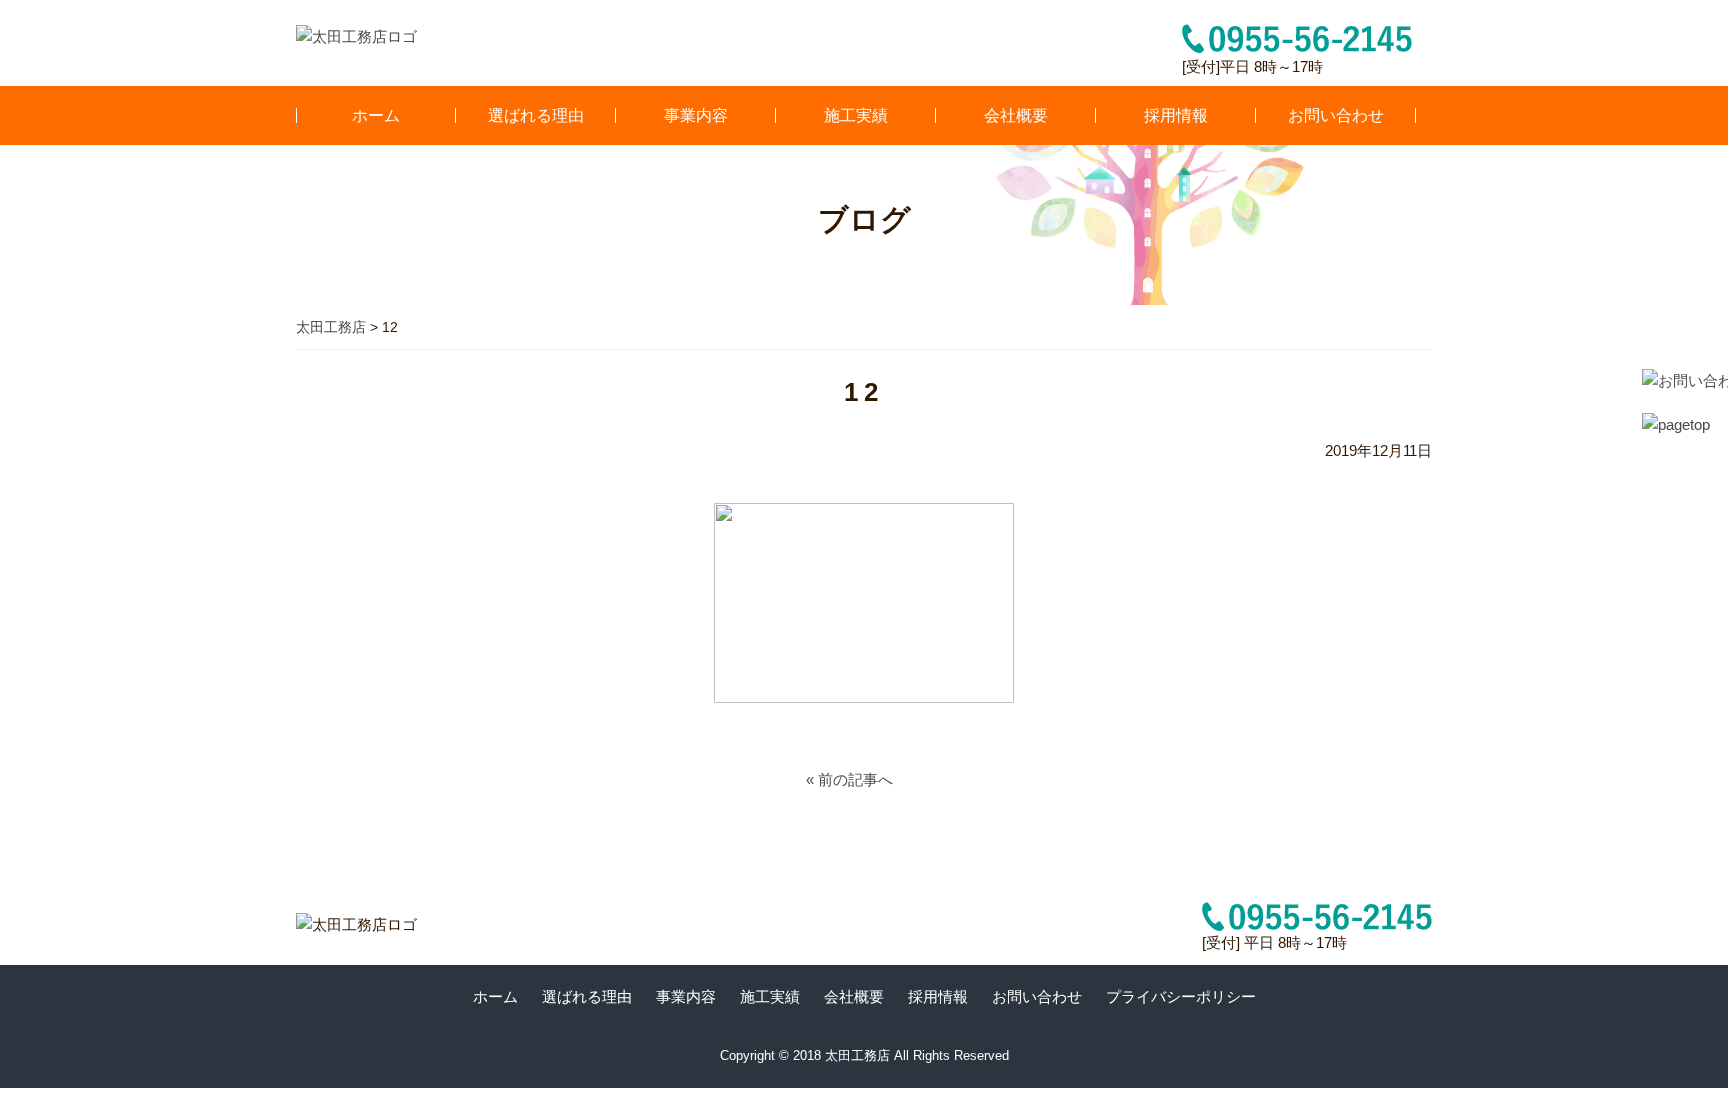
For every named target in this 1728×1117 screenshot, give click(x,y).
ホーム (376, 115)
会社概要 (1016, 115)
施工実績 (856, 115)
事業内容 (696, 115)
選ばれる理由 (536, 115)
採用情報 (1176, 115)
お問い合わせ (1336, 115)
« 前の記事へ (849, 779)
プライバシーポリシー (1181, 996)
